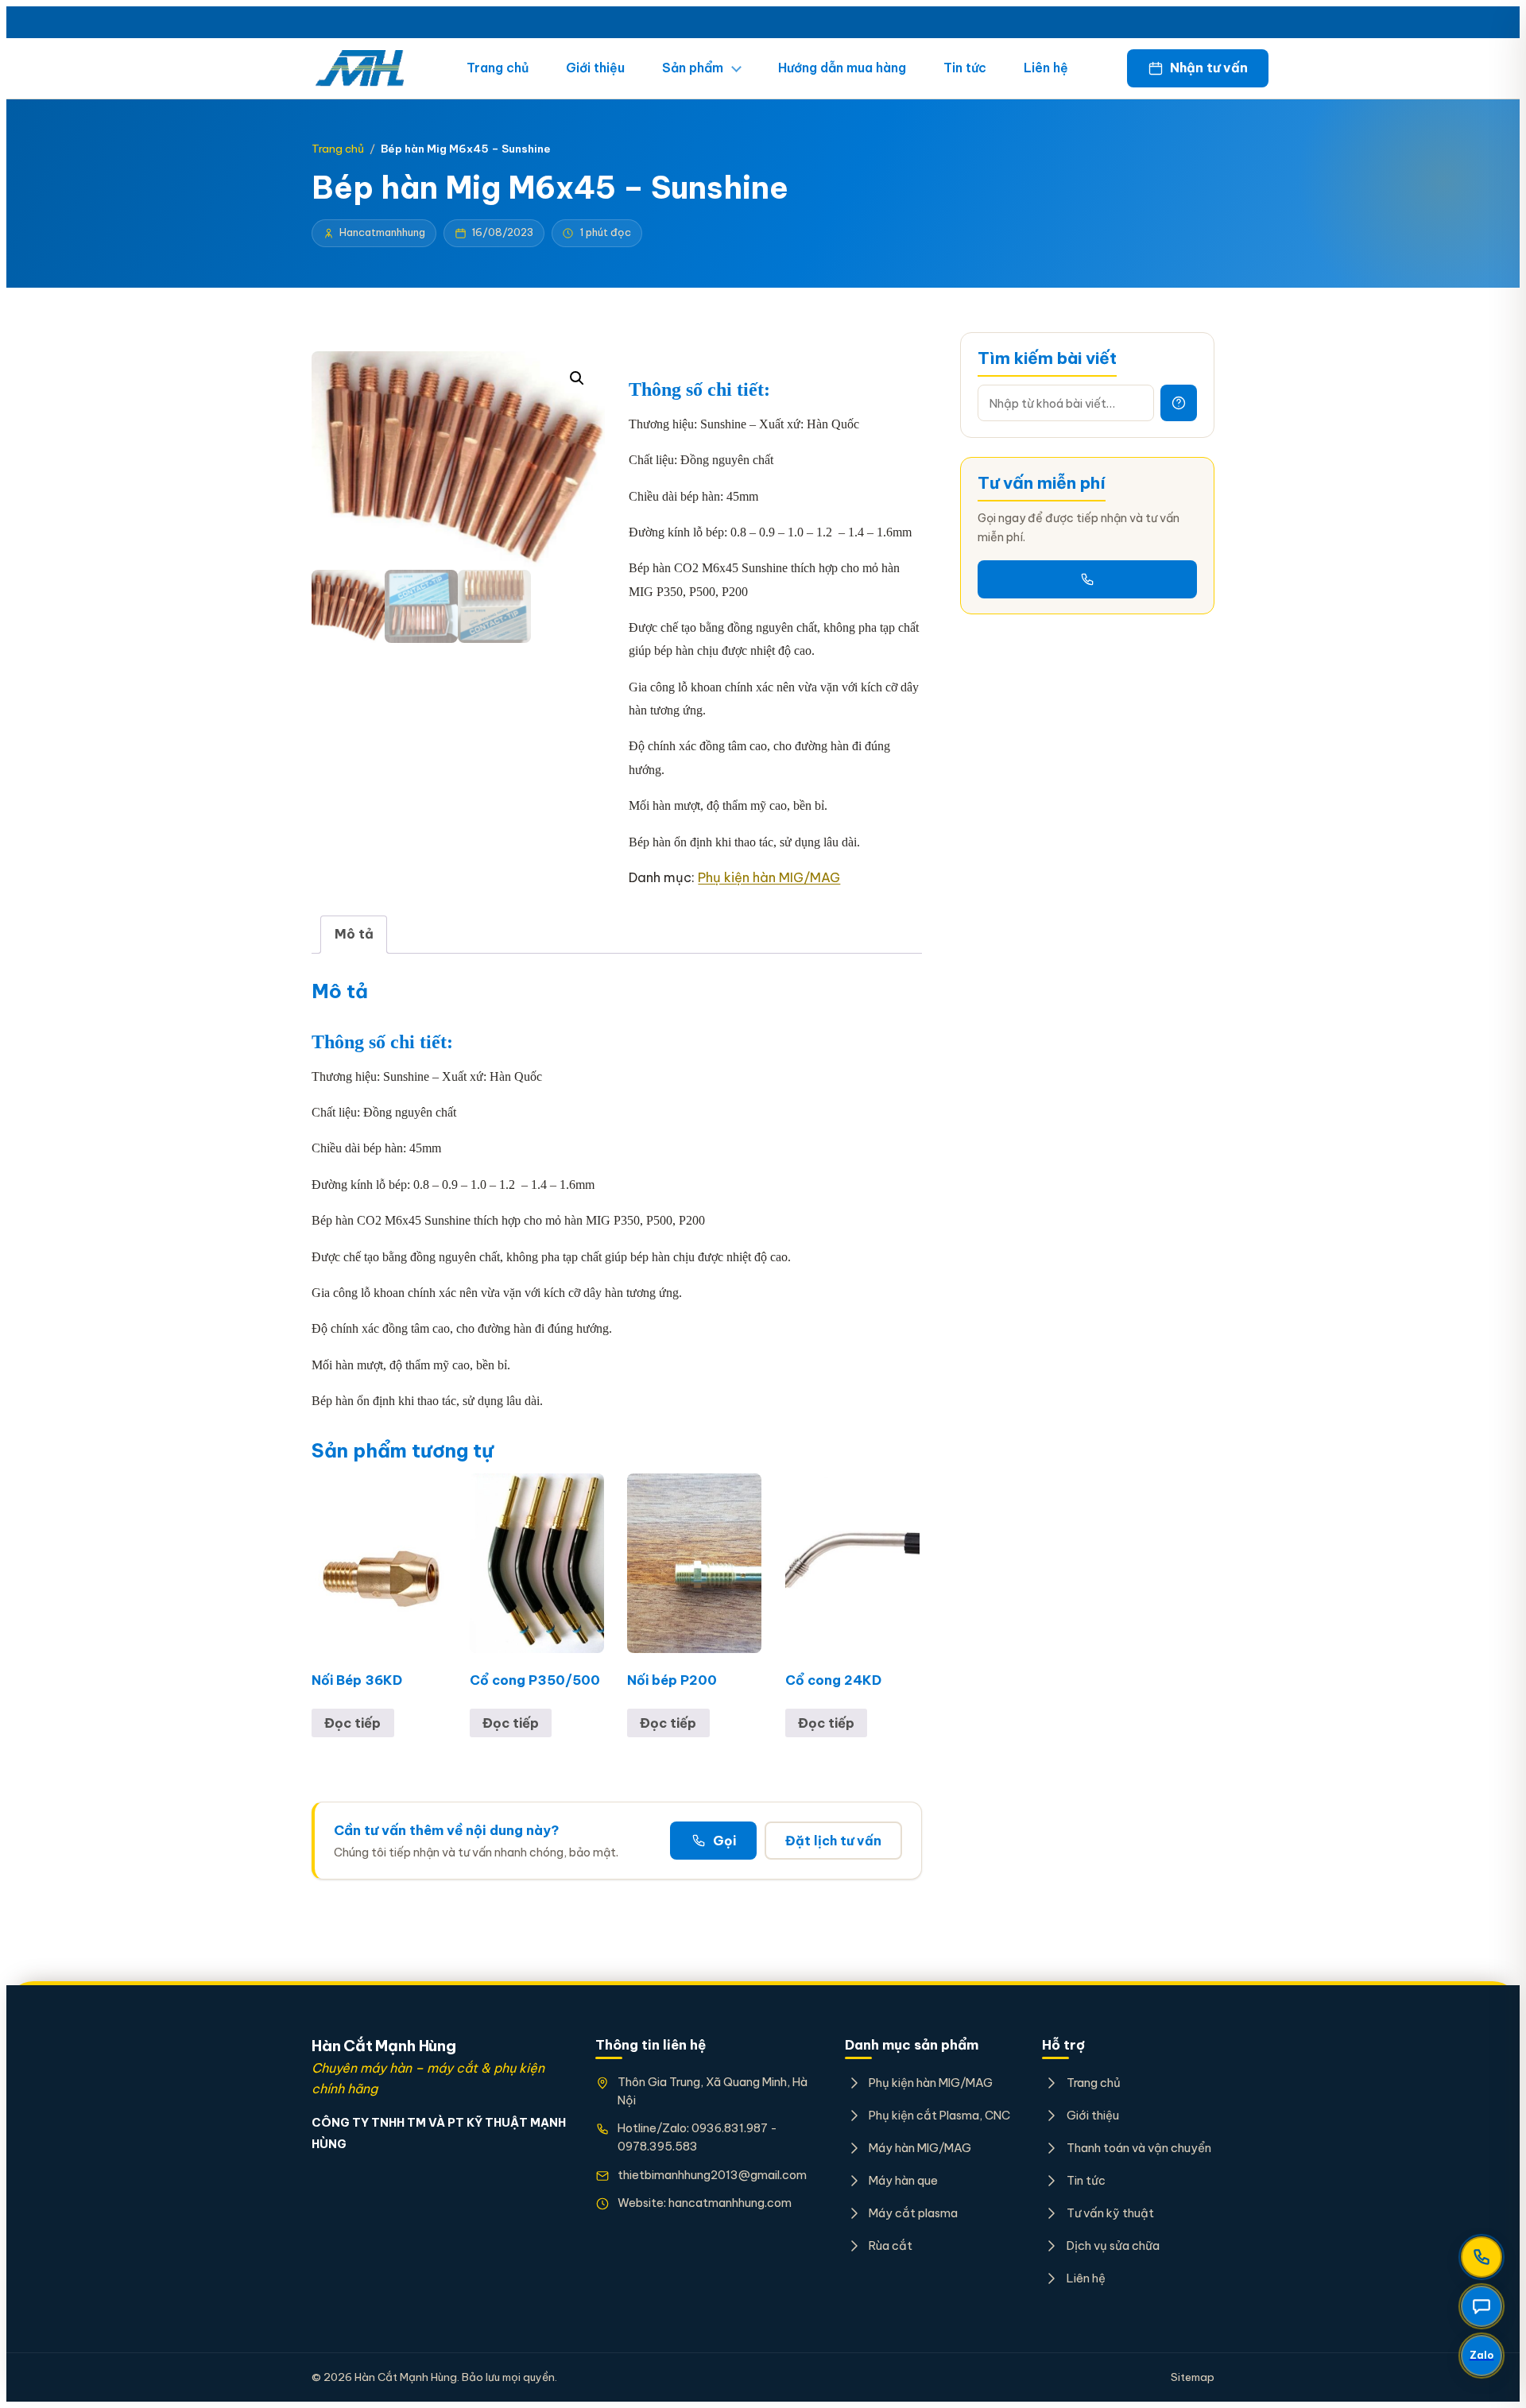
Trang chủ (498, 68)
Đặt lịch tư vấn (833, 1841)
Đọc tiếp (352, 1723)
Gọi (724, 1841)
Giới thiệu (595, 68)
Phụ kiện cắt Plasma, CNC (939, 2115)
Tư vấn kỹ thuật (1110, 2213)
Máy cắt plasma (913, 2213)
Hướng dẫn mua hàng (842, 68)
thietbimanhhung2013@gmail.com (712, 2175)
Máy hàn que (903, 2180)
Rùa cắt (891, 2245)
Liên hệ (1046, 68)
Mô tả (354, 934)
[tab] (354, 935)
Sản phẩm (693, 68)
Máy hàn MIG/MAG (920, 2148)
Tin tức (965, 68)
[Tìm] (1179, 403)
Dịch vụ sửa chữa (1113, 2245)
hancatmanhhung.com (730, 2203)
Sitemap (1193, 2377)
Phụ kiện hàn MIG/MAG (769, 877)
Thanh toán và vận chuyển (1139, 2148)
